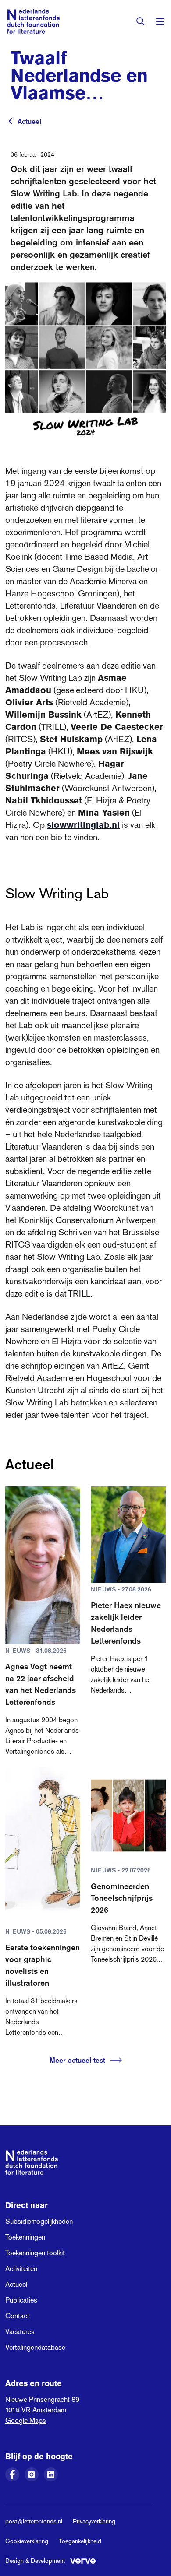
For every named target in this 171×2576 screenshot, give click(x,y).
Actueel (29, 121)
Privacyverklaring (94, 2521)
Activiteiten (21, 2269)
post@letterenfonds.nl (34, 2521)
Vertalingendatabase (35, 2347)
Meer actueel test (77, 2060)
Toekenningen (25, 2237)
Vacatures (20, 2332)
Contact (17, 2316)
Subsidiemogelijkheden (39, 2221)
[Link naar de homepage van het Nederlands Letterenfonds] (33, 21)
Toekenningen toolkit (35, 2253)
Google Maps (26, 2420)
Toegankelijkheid (80, 2541)
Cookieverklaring (27, 2541)
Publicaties (21, 2300)
